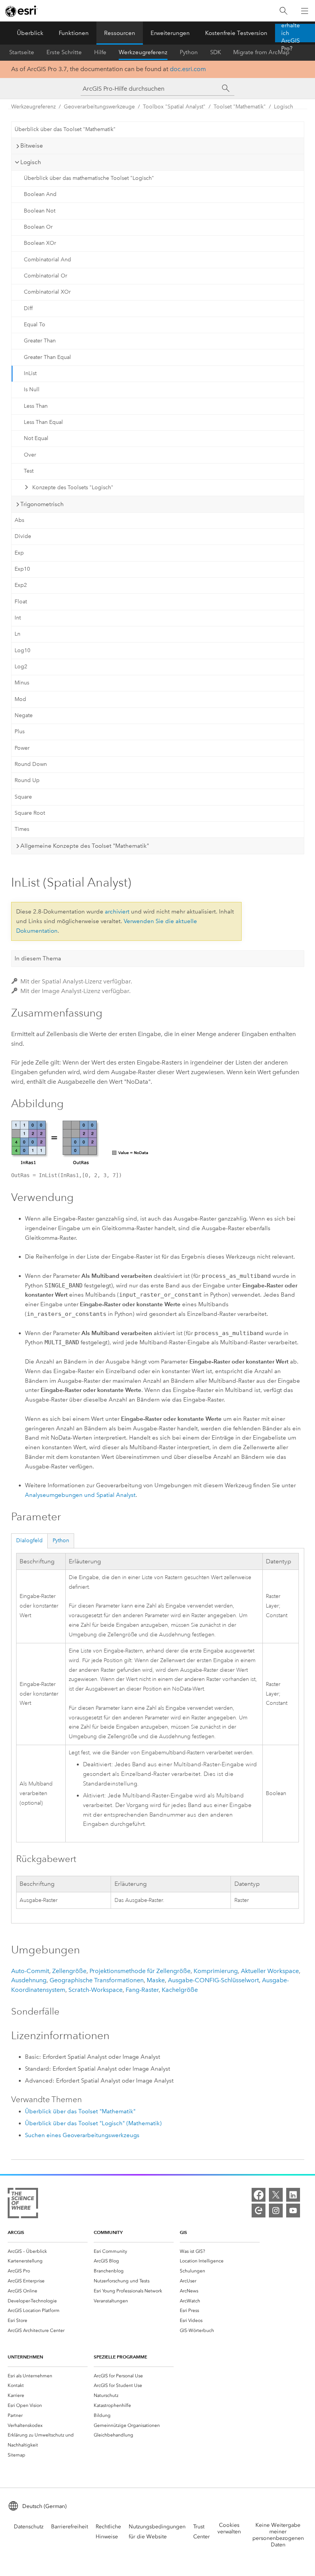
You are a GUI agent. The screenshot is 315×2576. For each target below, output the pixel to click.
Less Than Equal (43, 422)
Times (22, 829)
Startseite (22, 52)
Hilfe (100, 52)
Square (23, 797)
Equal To (35, 325)
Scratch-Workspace (95, 1990)
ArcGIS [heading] (16, 2232)
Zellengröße (69, 1971)
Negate (24, 715)
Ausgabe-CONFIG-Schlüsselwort (213, 1980)
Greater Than (40, 341)
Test (29, 471)
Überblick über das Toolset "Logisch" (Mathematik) (93, 2123)
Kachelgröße (180, 1990)
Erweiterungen (170, 33)
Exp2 (21, 585)
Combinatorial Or (46, 276)
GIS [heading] (183, 2232)
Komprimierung (216, 1971)
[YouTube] (293, 2211)
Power (22, 748)
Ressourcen (120, 33)
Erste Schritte (64, 52)
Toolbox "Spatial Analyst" (174, 107)
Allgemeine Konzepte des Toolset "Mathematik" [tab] (85, 846)
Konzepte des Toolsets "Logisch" (73, 487)
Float (21, 602)
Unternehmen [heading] (25, 2357)
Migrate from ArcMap (261, 52)
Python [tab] (61, 1540)
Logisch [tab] (31, 162)
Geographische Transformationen (97, 1980)
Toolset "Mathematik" (240, 107)
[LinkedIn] (293, 2195)
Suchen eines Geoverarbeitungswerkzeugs (82, 2135)
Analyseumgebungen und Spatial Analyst (80, 1495)
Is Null (32, 389)
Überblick (30, 33)
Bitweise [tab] (32, 146)
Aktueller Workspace (270, 1971)
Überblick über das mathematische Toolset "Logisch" (89, 178)
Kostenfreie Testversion (236, 33)
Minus (22, 683)
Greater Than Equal (47, 357)
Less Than (36, 406)
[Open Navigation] (305, 11)
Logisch (283, 107)
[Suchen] (283, 11)
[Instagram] (276, 2211)
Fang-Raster (142, 1990)
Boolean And (40, 194)
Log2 (21, 667)
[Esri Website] (22, 11)
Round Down (31, 764)
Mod (20, 699)
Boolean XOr (40, 243)
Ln (17, 634)
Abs (19, 520)
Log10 (22, 650)
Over (30, 455)
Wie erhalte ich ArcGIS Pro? (291, 33)
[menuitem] (48, 2251)
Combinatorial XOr (47, 292)
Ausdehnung (29, 1980)
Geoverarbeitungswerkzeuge (99, 107)
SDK (216, 52)
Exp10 (22, 569)
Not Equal (36, 438)
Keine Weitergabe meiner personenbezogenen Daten (278, 2535)
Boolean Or (38, 227)
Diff (28, 308)
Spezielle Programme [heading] (120, 2357)
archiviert (117, 912)
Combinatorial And (47, 260)
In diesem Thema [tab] (38, 958)
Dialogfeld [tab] (29, 1540)
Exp (19, 553)
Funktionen (74, 33)
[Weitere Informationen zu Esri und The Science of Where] (23, 2205)
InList (30, 373)
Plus (20, 732)
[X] (276, 2195)
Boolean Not (40, 211)
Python (189, 52)
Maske (156, 1980)
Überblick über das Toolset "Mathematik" (65, 129)
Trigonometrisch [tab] (42, 504)
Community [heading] (108, 2232)
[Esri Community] (259, 2211)
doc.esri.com (188, 69)
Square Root (30, 813)
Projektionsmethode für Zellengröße (140, 1971)
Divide (23, 536)
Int (18, 618)
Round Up (27, 780)
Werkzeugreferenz (143, 52)
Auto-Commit (30, 1971)
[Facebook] (259, 2195)
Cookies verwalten (229, 2528)
